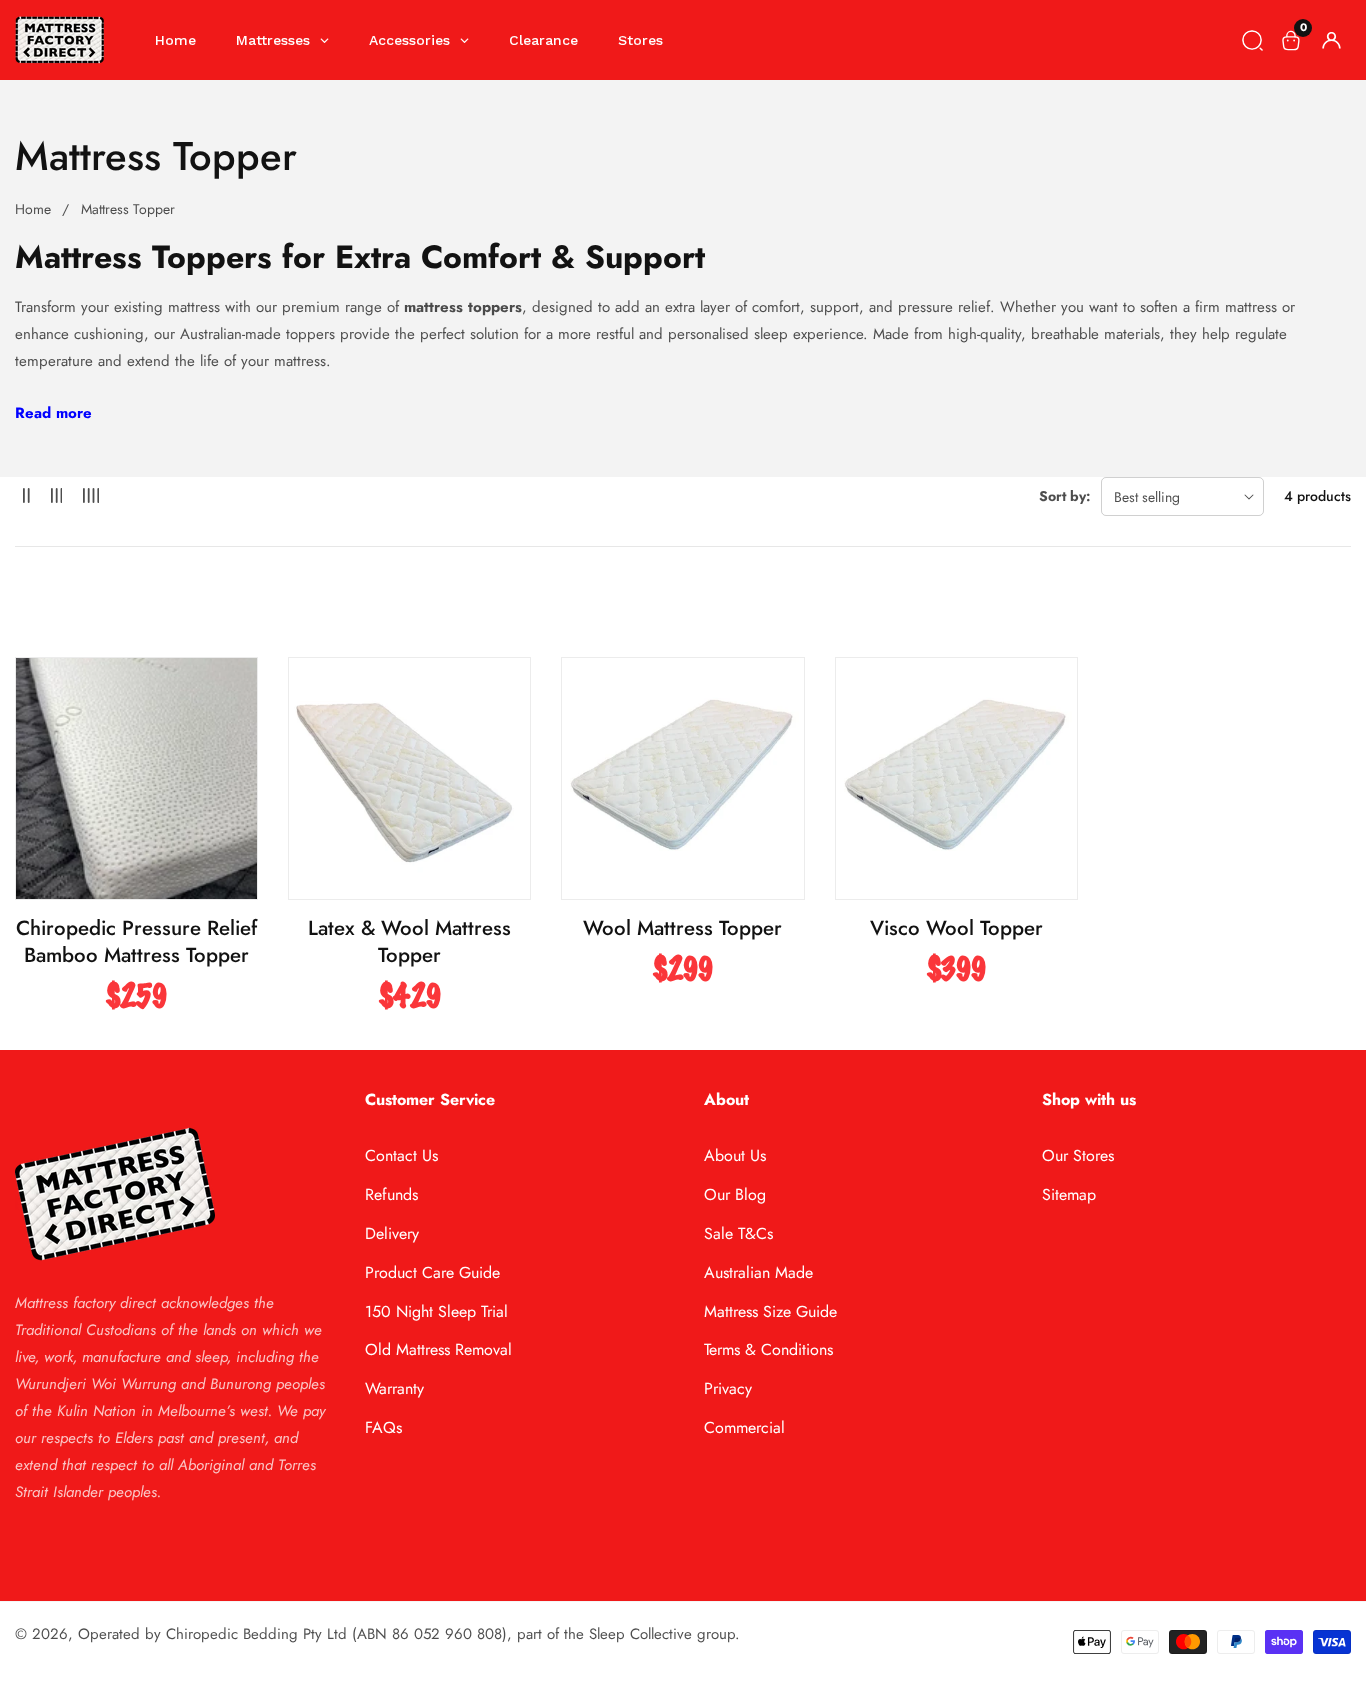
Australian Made (758, 1272)
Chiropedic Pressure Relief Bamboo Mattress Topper (136, 941)
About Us (735, 1155)
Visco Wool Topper (956, 928)
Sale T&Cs (738, 1233)
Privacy (728, 1388)
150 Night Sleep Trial (436, 1311)
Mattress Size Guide (770, 1311)
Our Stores (1078, 1155)
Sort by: (1065, 496)
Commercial (744, 1427)
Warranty (394, 1388)
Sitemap (1069, 1194)
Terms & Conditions (768, 1349)
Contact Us (401, 1155)
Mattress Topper (128, 209)
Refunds (391, 1194)
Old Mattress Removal (438, 1349)
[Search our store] (1252, 40)
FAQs (383, 1427)
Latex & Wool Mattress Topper (409, 941)
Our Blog (735, 1194)
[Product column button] (26, 496)
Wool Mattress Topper (682, 928)
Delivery (392, 1233)
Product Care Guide (432, 1272)
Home (33, 209)
